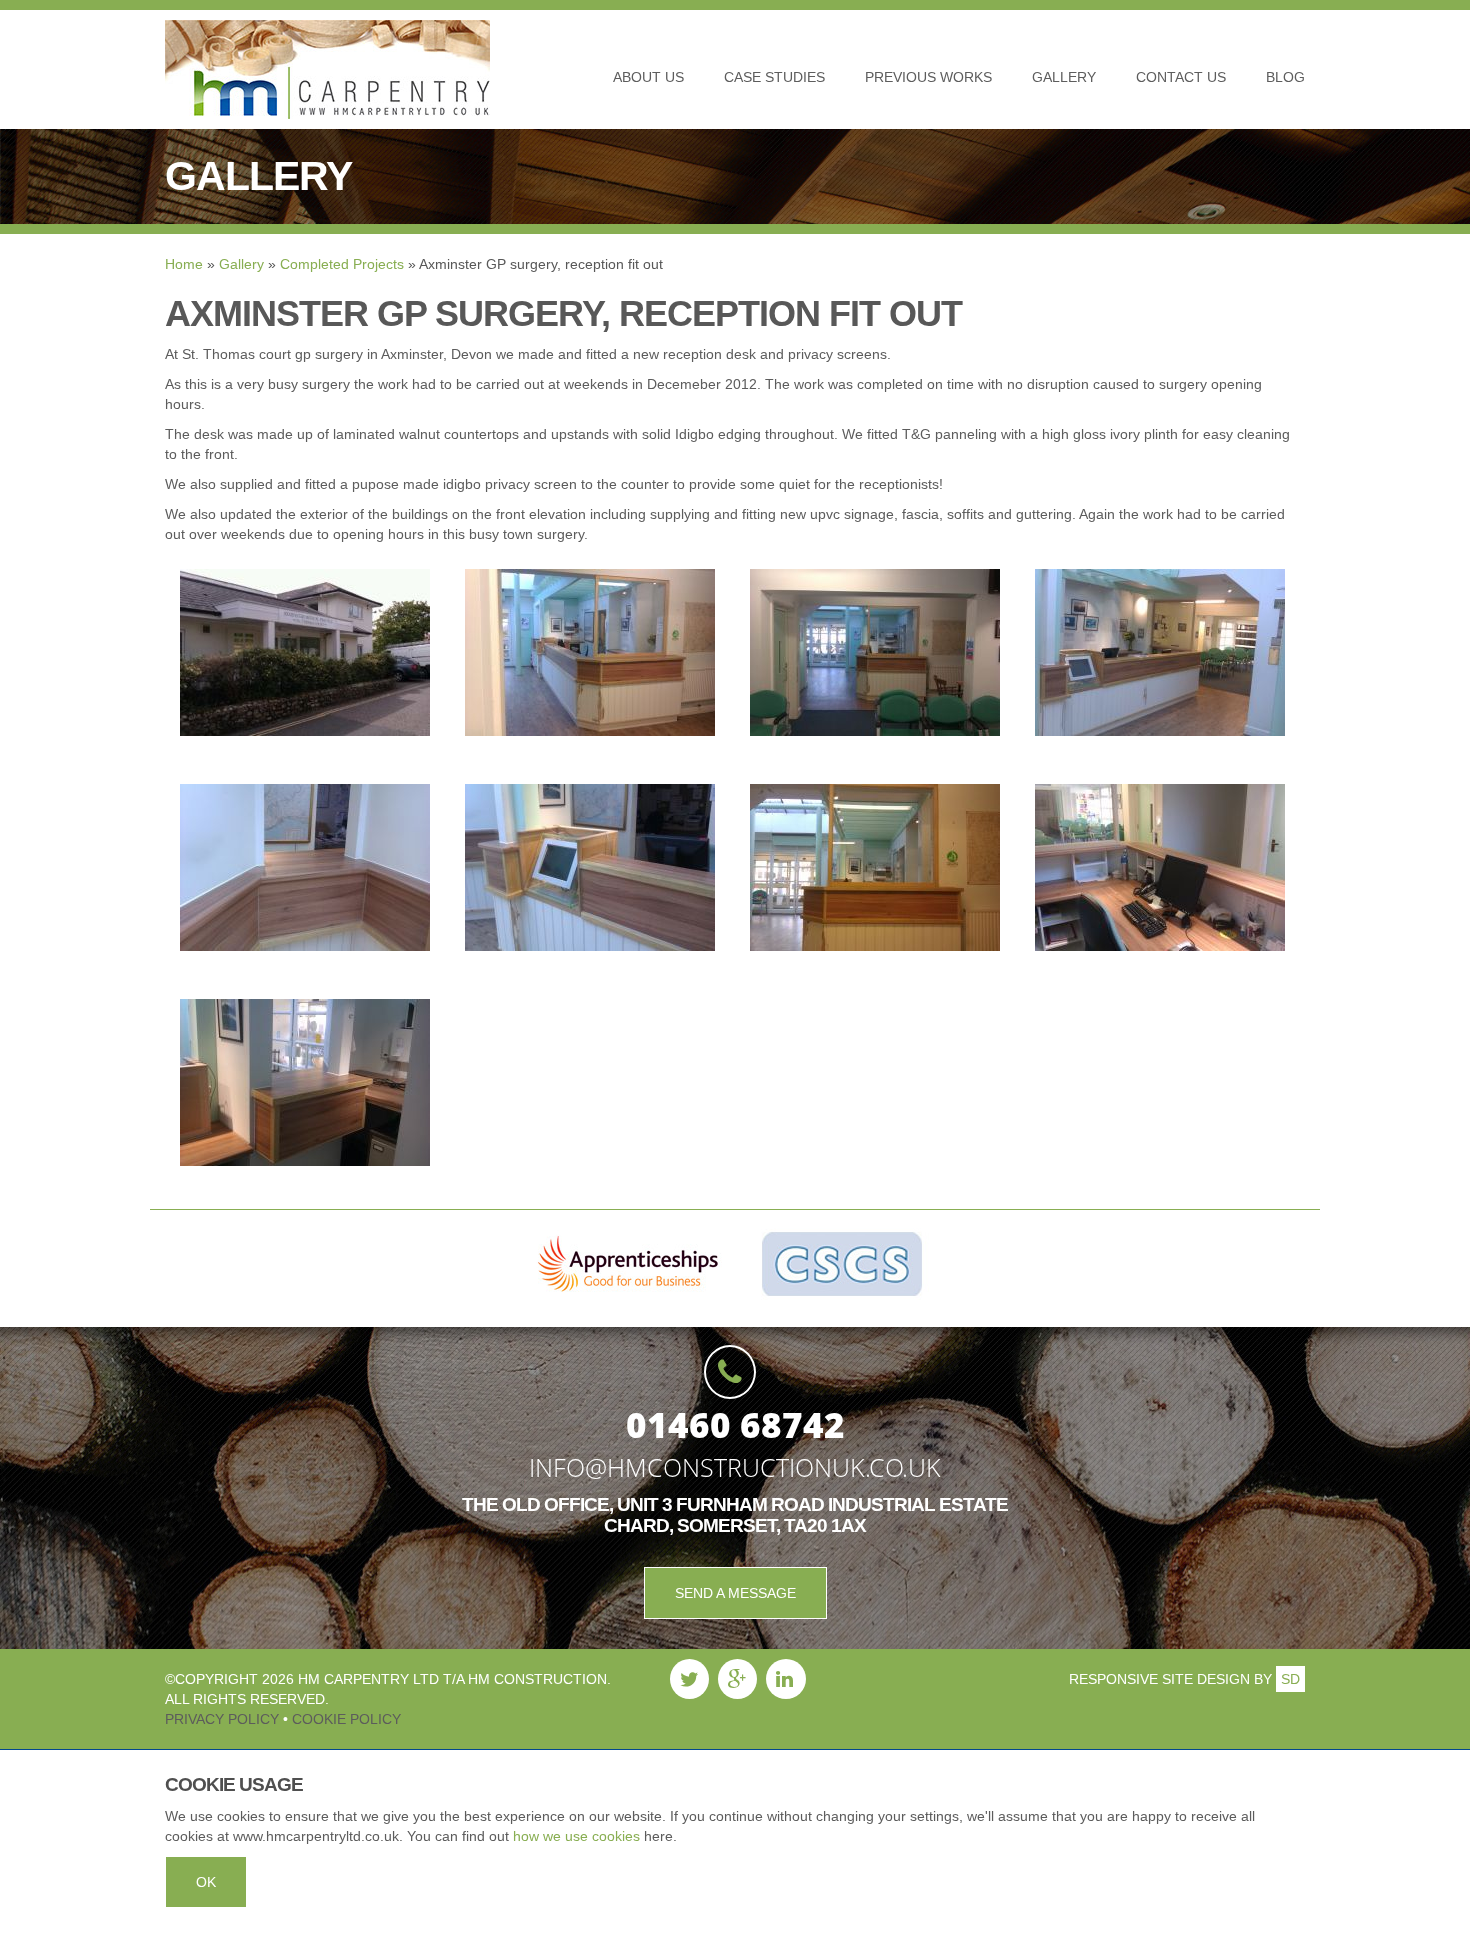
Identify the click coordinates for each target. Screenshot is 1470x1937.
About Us (648, 77)
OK (206, 1882)
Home (184, 264)
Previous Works (928, 77)
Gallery (1064, 77)
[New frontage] (305, 651)
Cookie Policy (344, 1719)
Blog (1285, 77)
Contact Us (1181, 77)
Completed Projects (342, 264)
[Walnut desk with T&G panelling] (590, 651)
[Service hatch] (305, 1081)
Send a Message (735, 1593)
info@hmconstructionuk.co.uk (735, 1467)
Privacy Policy (224, 1719)
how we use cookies (576, 1836)
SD (1290, 1679)
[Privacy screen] (875, 866)
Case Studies (774, 77)
